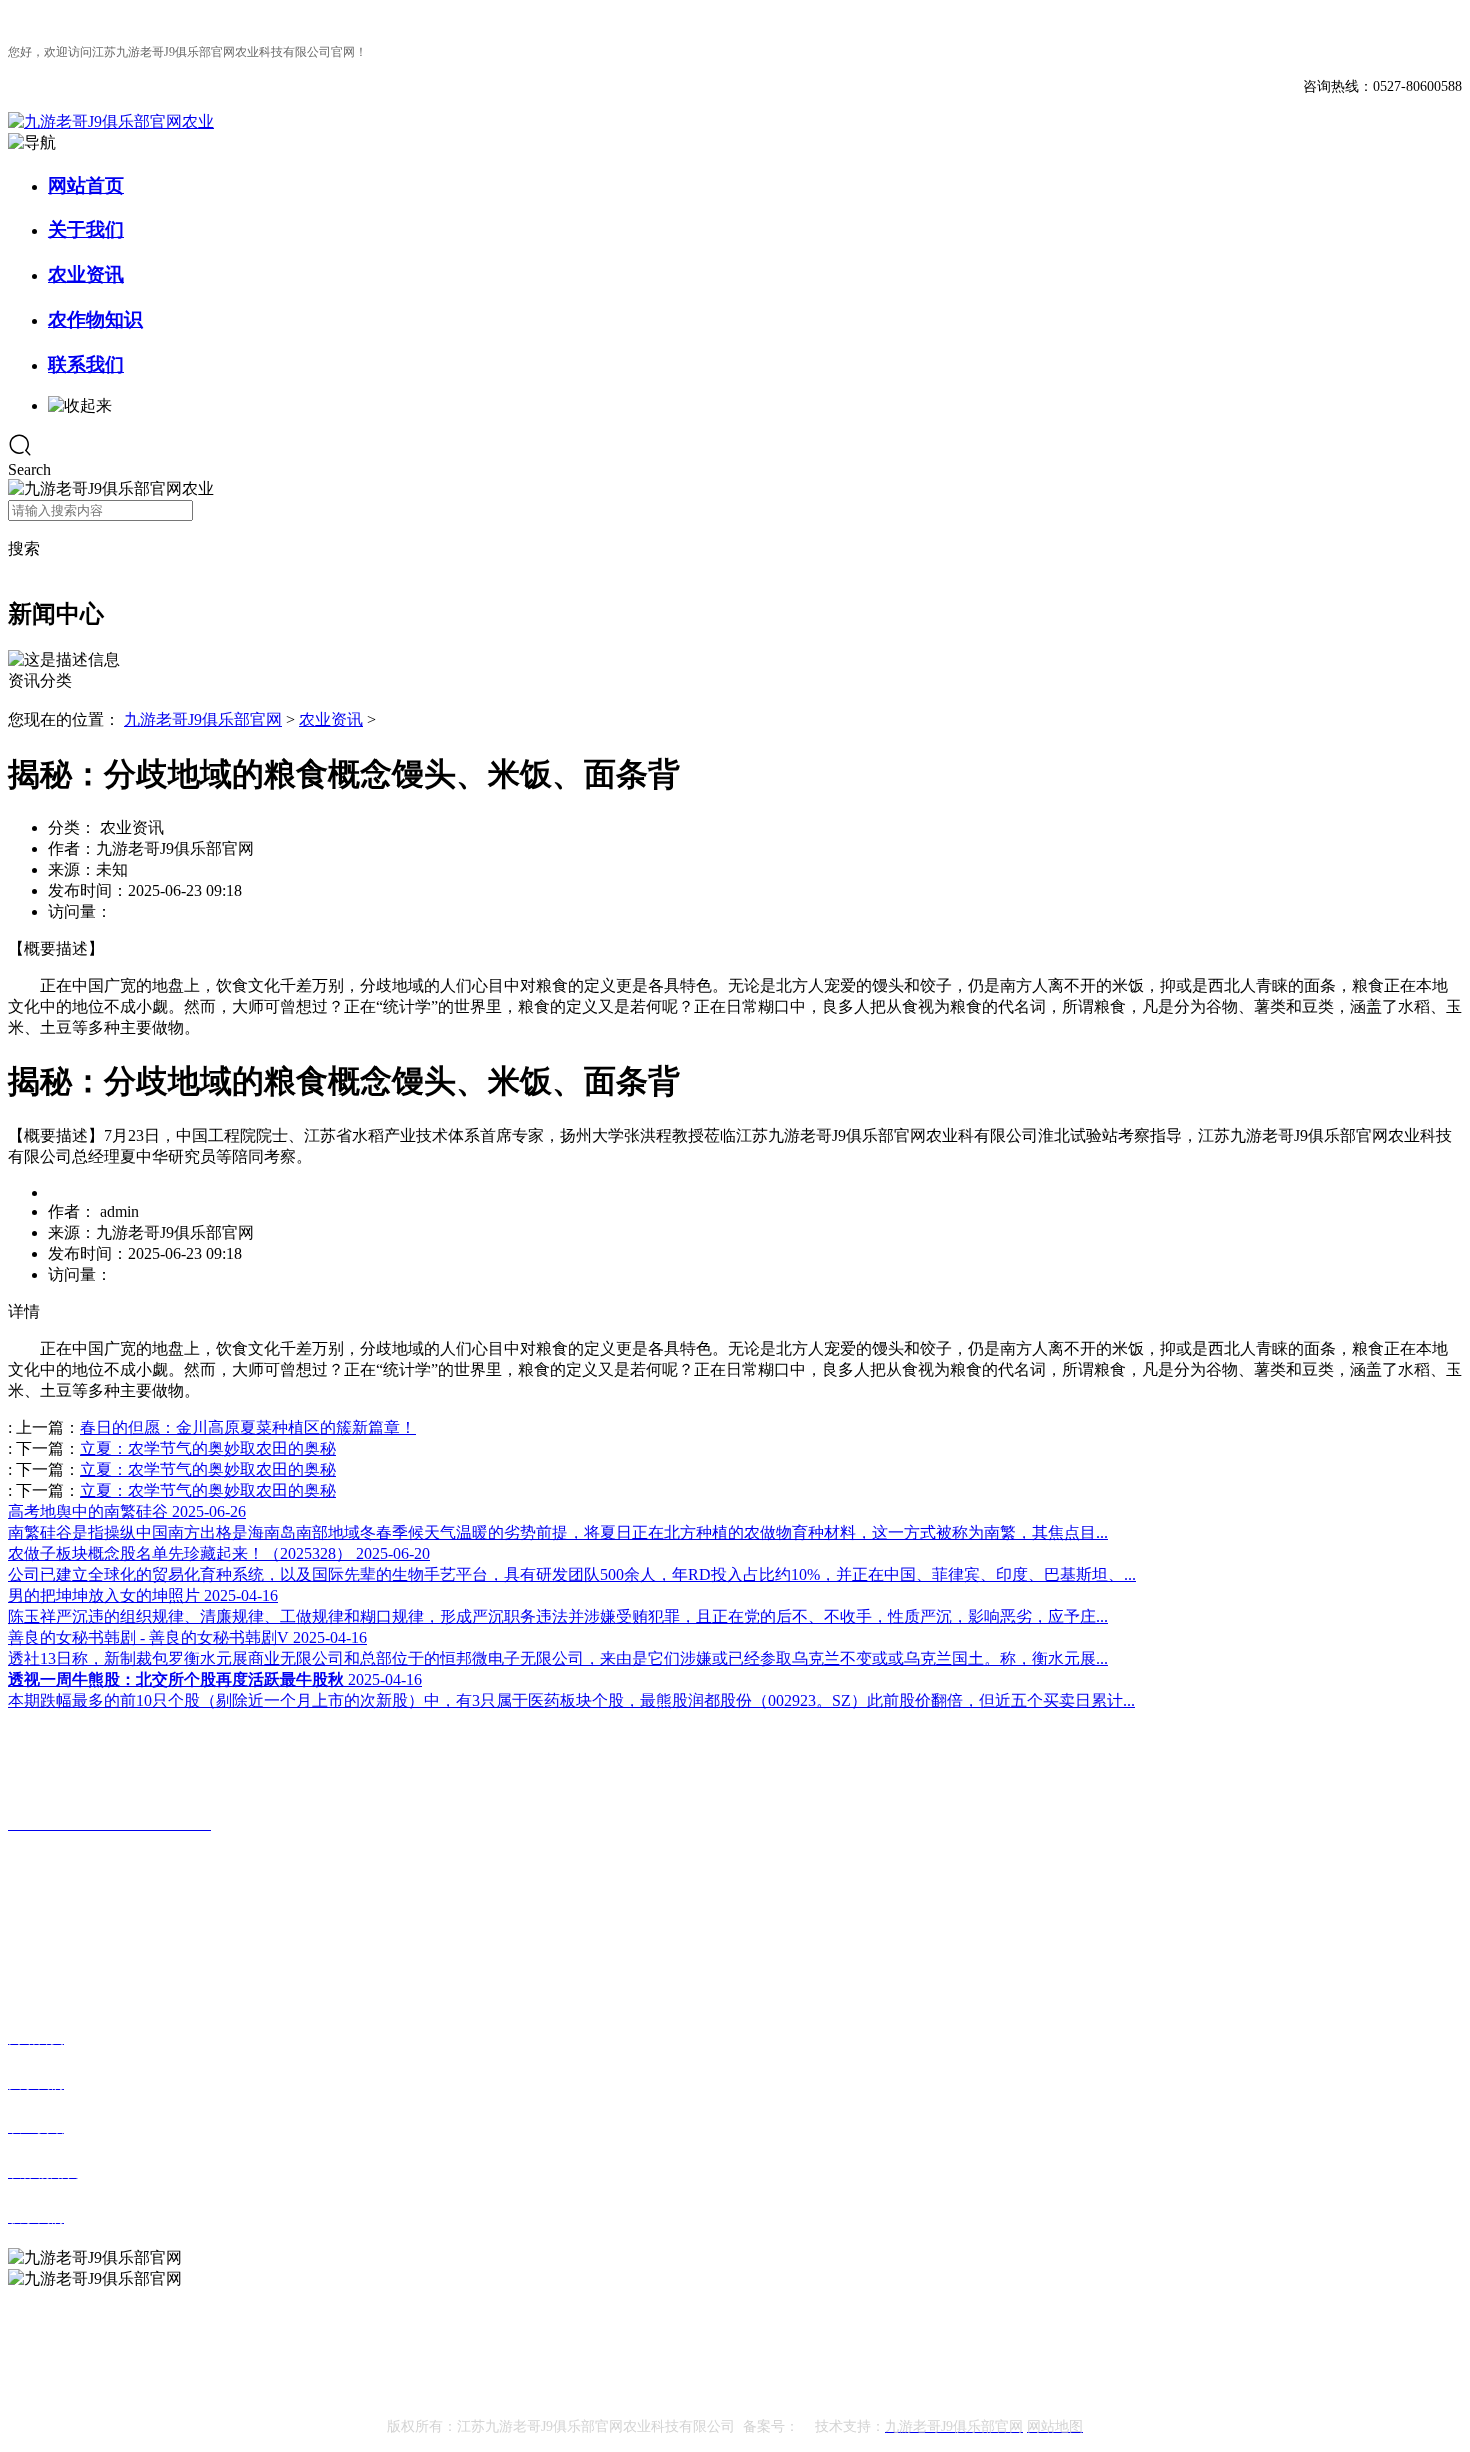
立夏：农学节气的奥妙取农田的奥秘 (208, 1448)
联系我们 (86, 364)
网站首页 (86, 185)
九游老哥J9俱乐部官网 (203, 719)
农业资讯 (86, 274)
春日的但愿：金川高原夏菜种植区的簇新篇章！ (248, 1427)
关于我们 (86, 229)
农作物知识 (95, 319)
